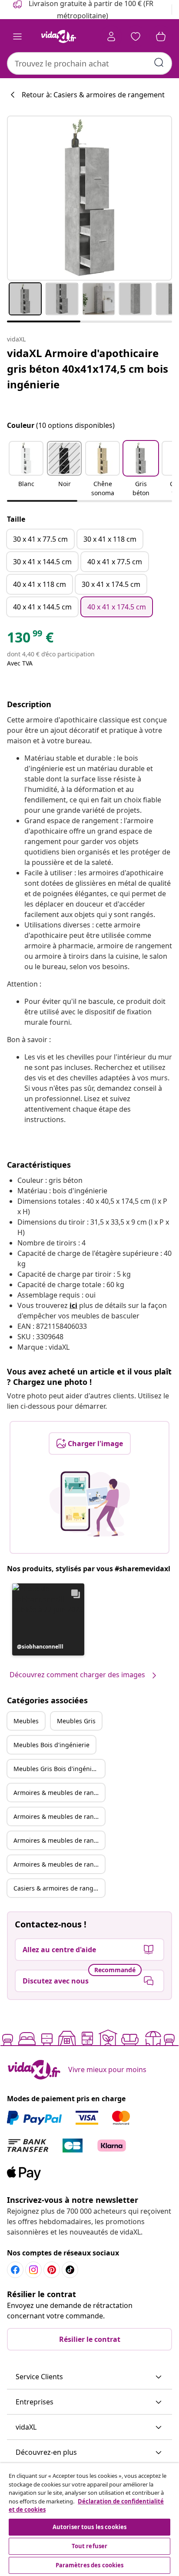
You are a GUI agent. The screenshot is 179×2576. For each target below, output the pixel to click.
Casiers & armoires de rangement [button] (59, 1888)
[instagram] (33, 2270)
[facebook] (15, 2270)
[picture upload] (90, 1504)
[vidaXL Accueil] (59, 36)
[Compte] (111, 36)
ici (73, 1305)
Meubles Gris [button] (76, 1721)
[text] (30, 639)
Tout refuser (90, 2546)
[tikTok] (70, 2270)
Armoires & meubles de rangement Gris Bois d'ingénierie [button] (59, 1864)
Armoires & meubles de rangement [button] (59, 1793)
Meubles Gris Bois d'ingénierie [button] (58, 1769)
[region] (89, 2520)
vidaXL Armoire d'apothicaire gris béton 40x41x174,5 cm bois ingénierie (88, 369)
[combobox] (89, 63)
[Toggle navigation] (17, 36)
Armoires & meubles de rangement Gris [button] (59, 1816)
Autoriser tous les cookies (89, 2527)
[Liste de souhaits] (136, 36)
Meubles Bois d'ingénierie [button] (51, 1745)
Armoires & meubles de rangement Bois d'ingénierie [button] (59, 1840)
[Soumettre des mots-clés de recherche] (159, 63)
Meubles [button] (26, 1721)
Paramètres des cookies (90, 2565)
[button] (26, 470)
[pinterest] (52, 2270)
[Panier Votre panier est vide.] (161, 36)
